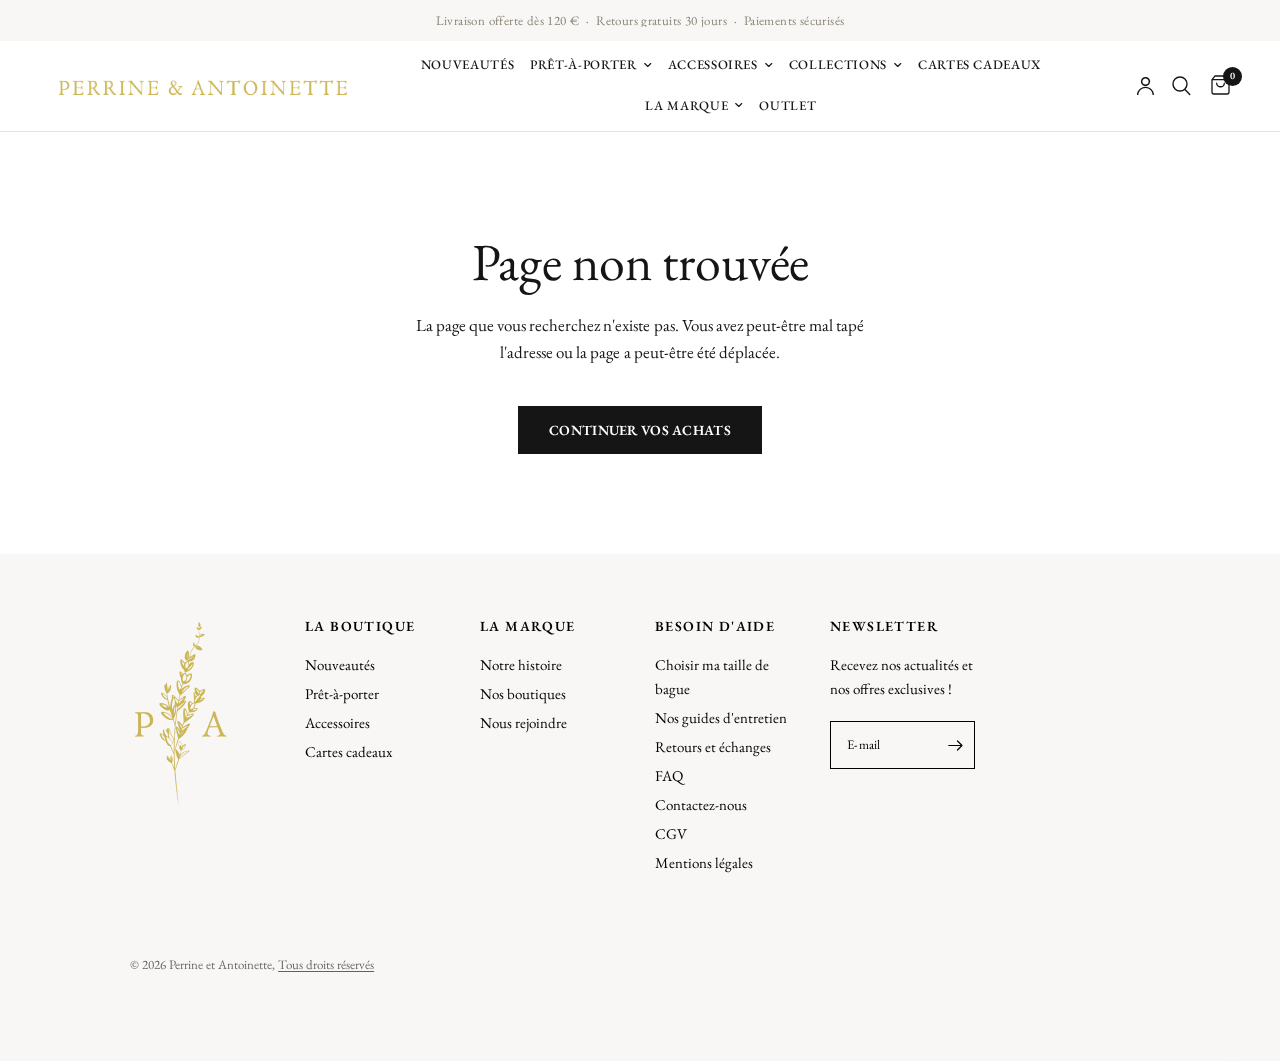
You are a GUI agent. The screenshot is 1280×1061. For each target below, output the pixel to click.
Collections (838, 64)
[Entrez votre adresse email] (955, 745)
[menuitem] (468, 65)
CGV (671, 833)
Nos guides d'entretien (721, 717)
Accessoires (713, 64)
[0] (1215, 86)
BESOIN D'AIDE (715, 626)
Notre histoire (521, 664)
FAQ (669, 775)
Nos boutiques (523, 693)
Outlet (787, 105)
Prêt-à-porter (583, 64)
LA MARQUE (528, 626)
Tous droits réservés (326, 964)
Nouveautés (468, 64)
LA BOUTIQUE (360, 626)
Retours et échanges (713, 746)
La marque (686, 105)
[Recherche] (1181, 86)
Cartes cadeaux (979, 64)
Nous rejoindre (523, 722)
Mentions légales (704, 862)
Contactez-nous (701, 804)
